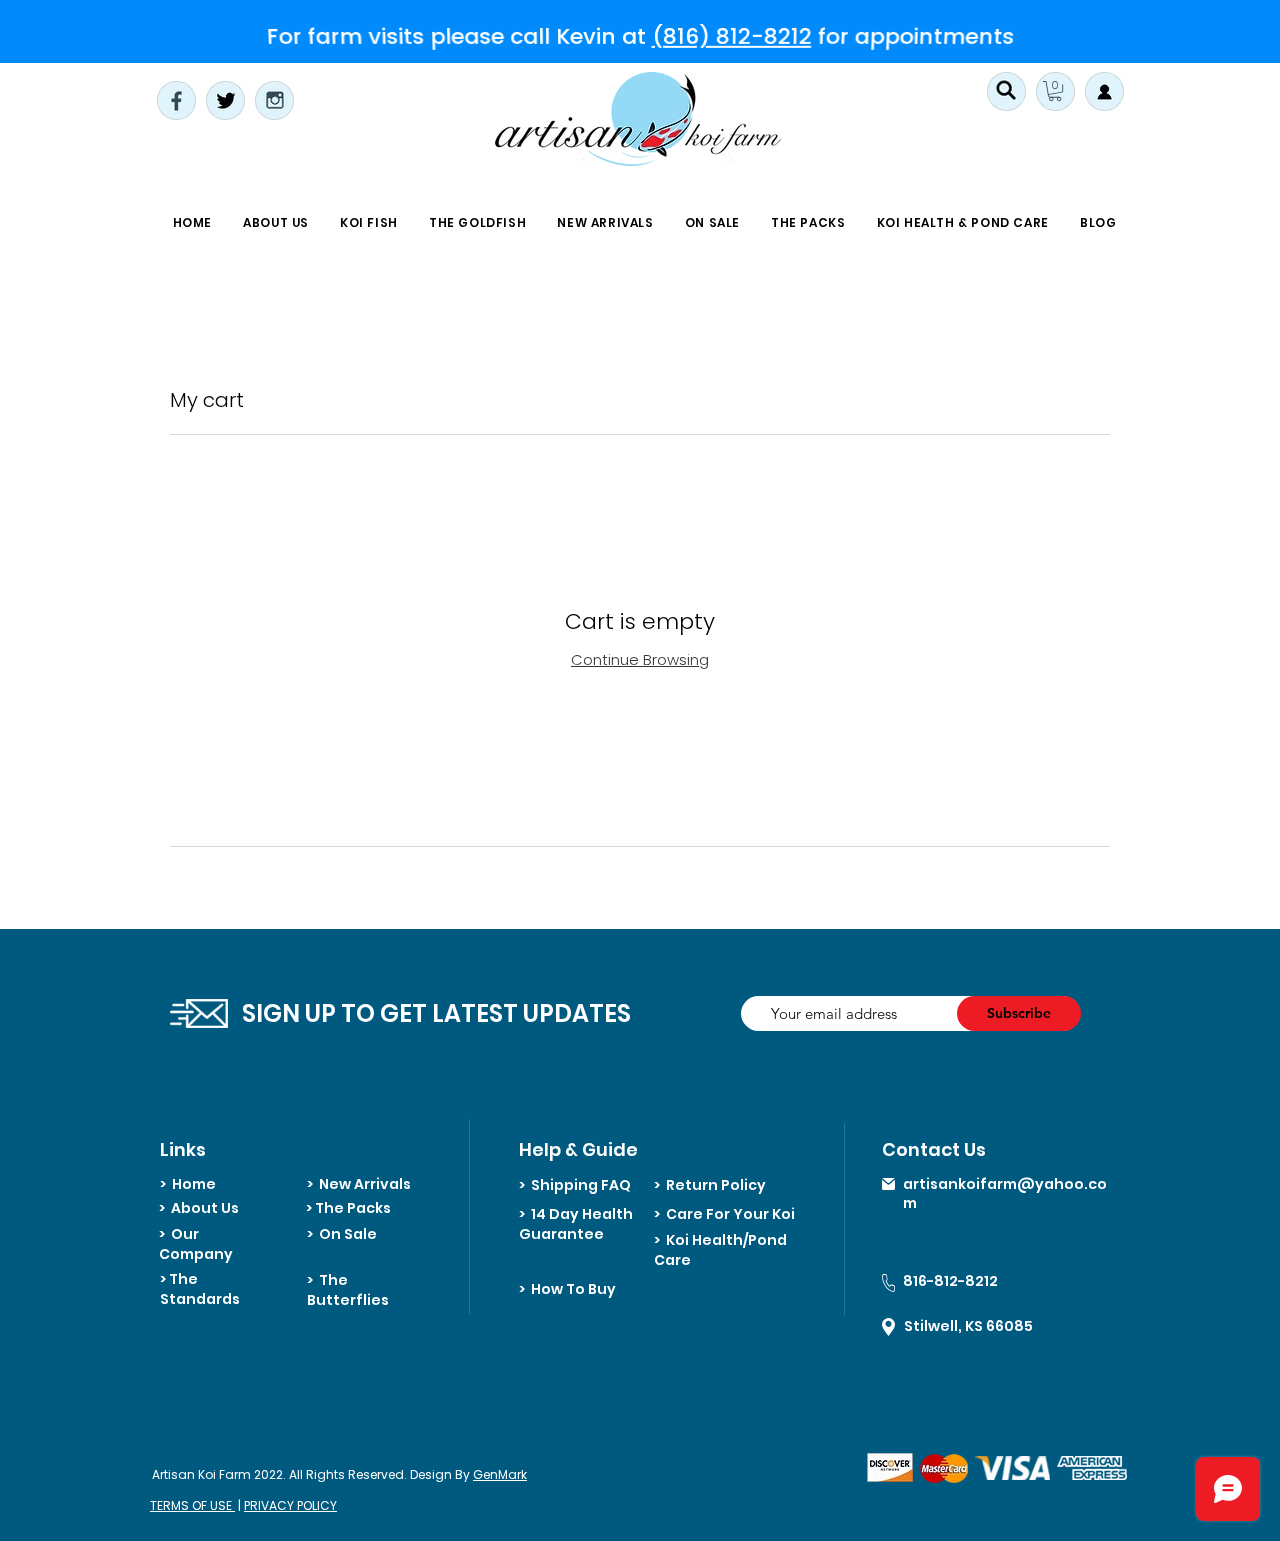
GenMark (500, 1474)
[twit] (225, 100)
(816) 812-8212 (732, 36)
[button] (369, 223)
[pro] (1104, 91)
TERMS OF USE (192, 1505)
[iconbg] (1055, 91)
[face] (176, 100)
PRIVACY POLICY (290, 1505)
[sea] (1006, 91)
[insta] (274, 100)
